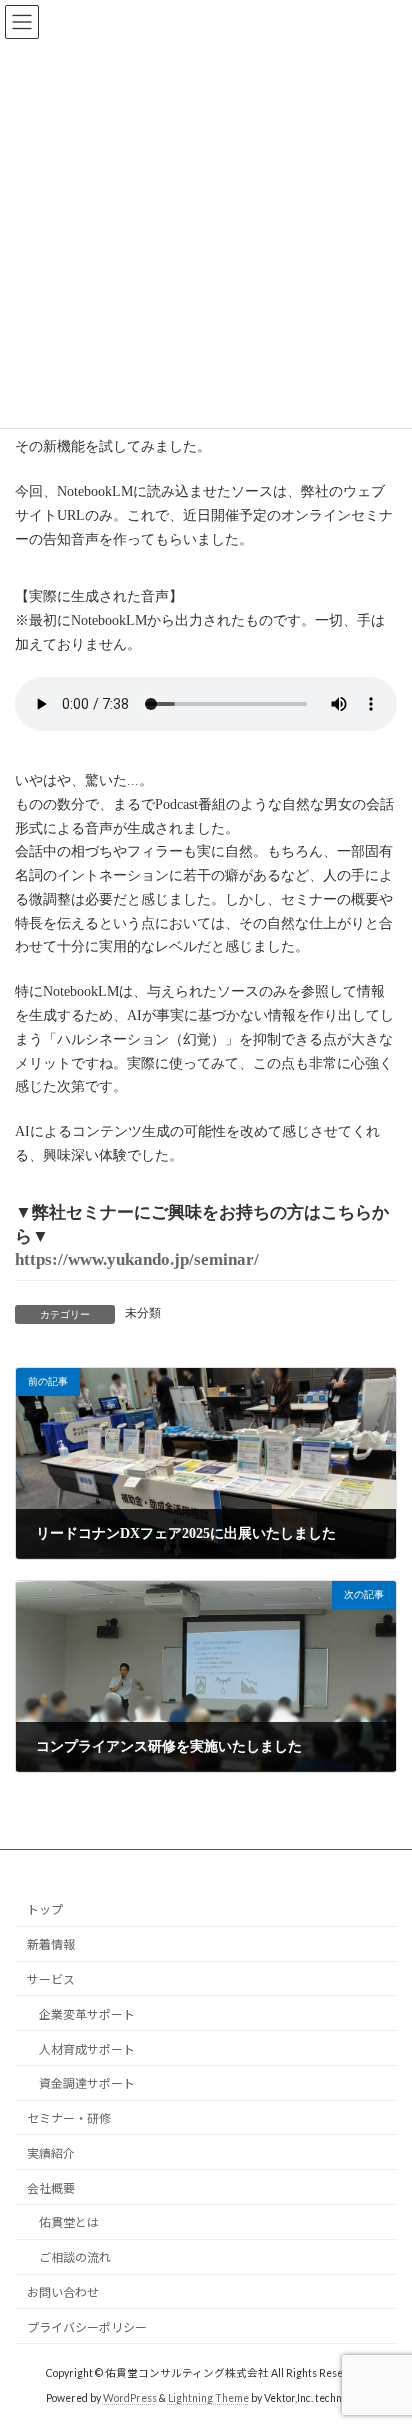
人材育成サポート (87, 2049)
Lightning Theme (208, 2398)
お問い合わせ (63, 2292)
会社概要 (51, 2188)
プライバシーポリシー (87, 2327)
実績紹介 (51, 2153)
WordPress (130, 2398)
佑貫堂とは (69, 2223)
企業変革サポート (87, 2014)
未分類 (143, 1313)
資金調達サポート (87, 2083)
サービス (51, 1979)
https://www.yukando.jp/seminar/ (137, 1259)
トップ (45, 1910)
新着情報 (51, 1944)
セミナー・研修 (69, 2118)
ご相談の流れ (75, 2257)
